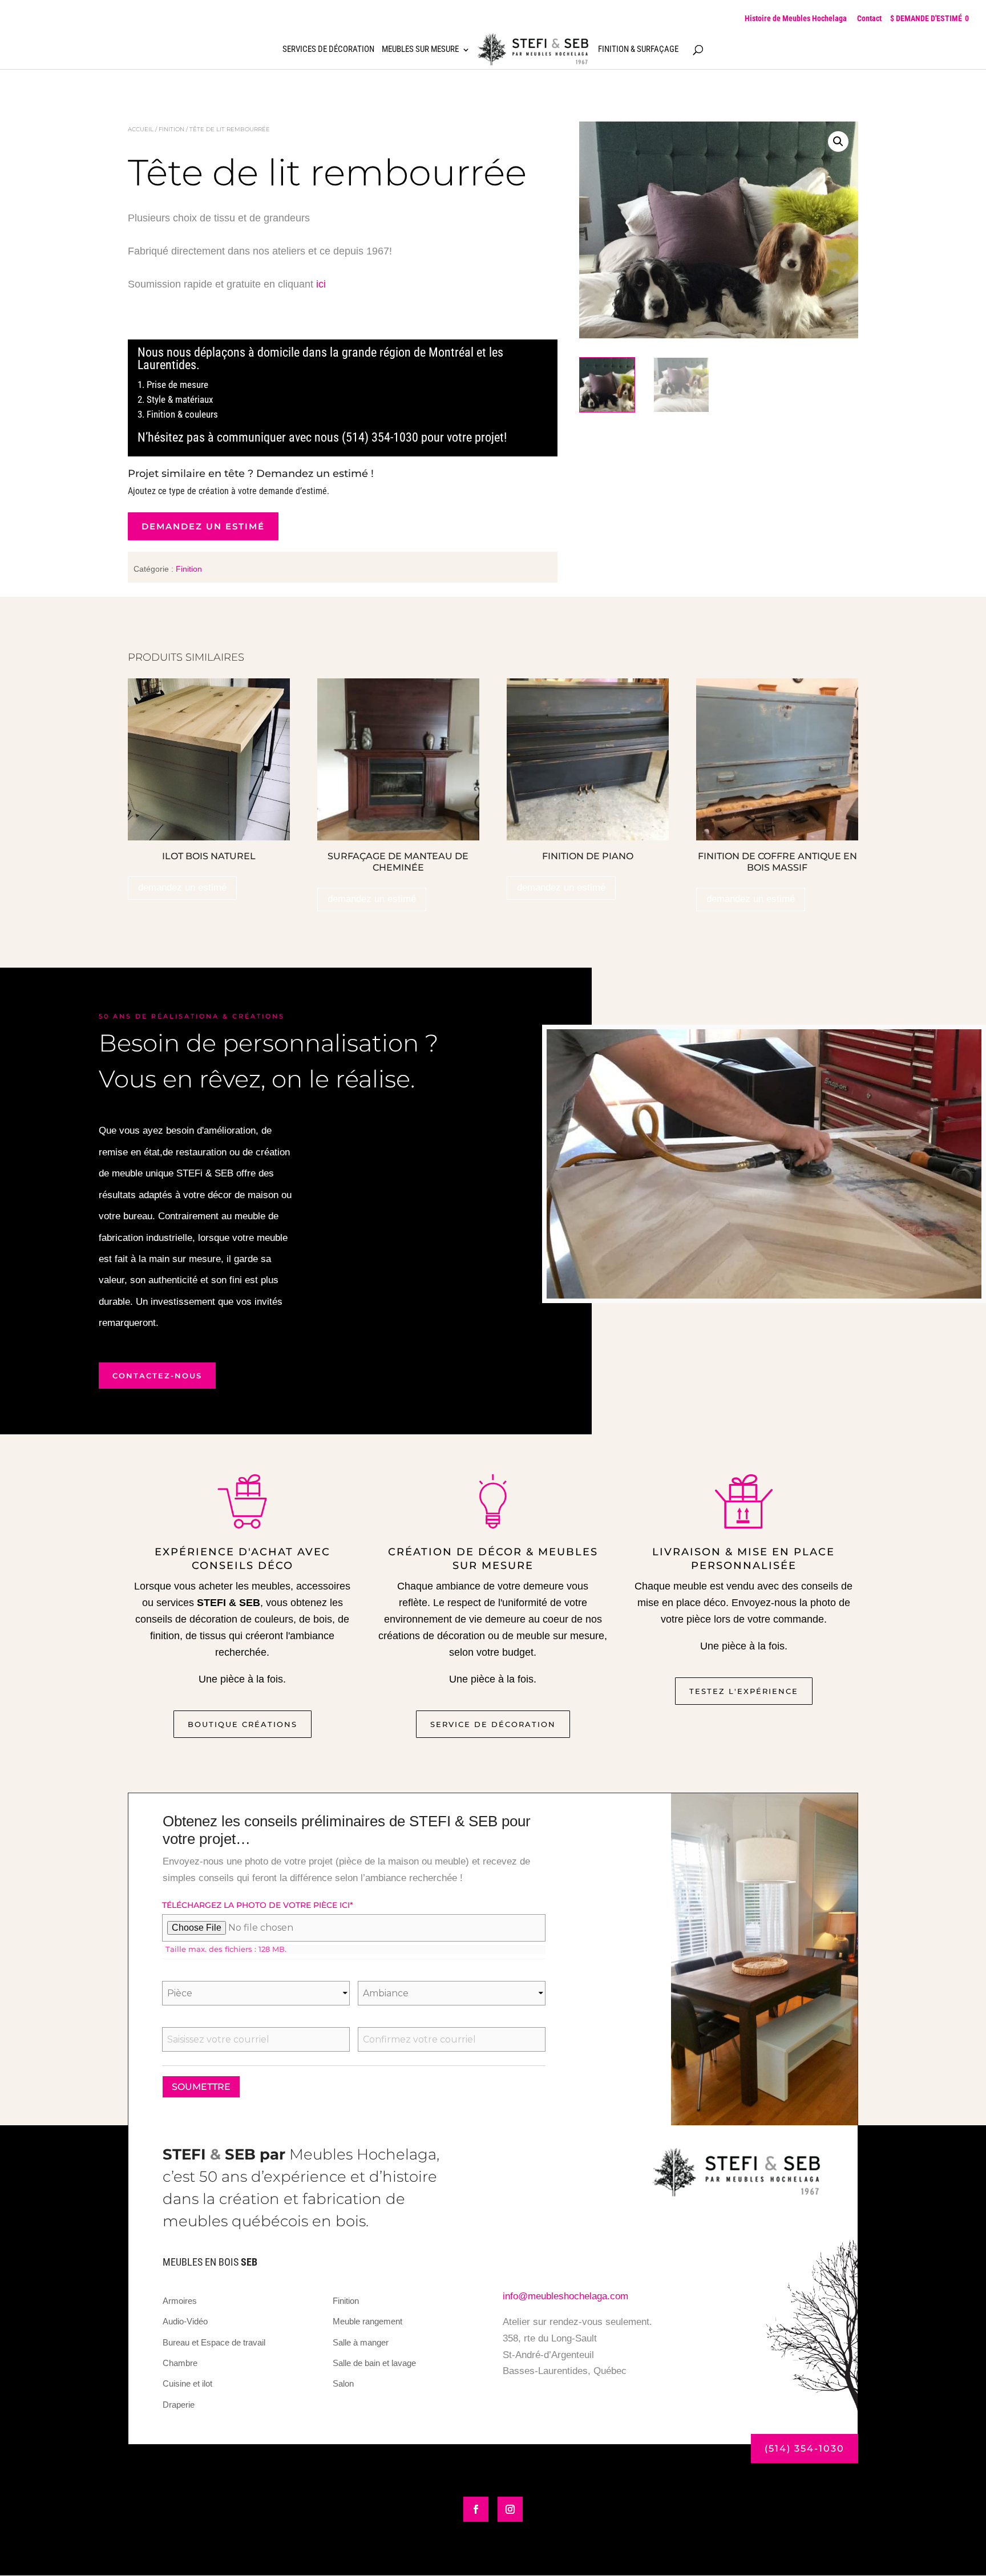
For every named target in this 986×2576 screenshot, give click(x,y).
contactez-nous (157, 1376)
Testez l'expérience (744, 1691)
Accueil (141, 129)
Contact (869, 18)
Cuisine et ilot (187, 2383)
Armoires (180, 2301)
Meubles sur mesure (420, 50)
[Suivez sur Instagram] (510, 2509)
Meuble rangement (367, 2321)
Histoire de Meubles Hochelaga (796, 18)
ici (321, 284)
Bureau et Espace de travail (214, 2342)
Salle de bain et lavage (374, 2363)
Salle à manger (361, 2342)
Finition (171, 129)
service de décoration (493, 1724)
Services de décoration (328, 50)
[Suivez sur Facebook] (476, 2509)
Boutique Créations (243, 1724)
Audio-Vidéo (185, 2321)
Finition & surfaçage (638, 50)
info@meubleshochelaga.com (565, 2296)
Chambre (180, 2363)
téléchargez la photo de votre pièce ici (258, 1905)
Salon (343, 2383)
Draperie (179, 2405)
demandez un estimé (203, 526)
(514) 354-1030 (805, 2448)
